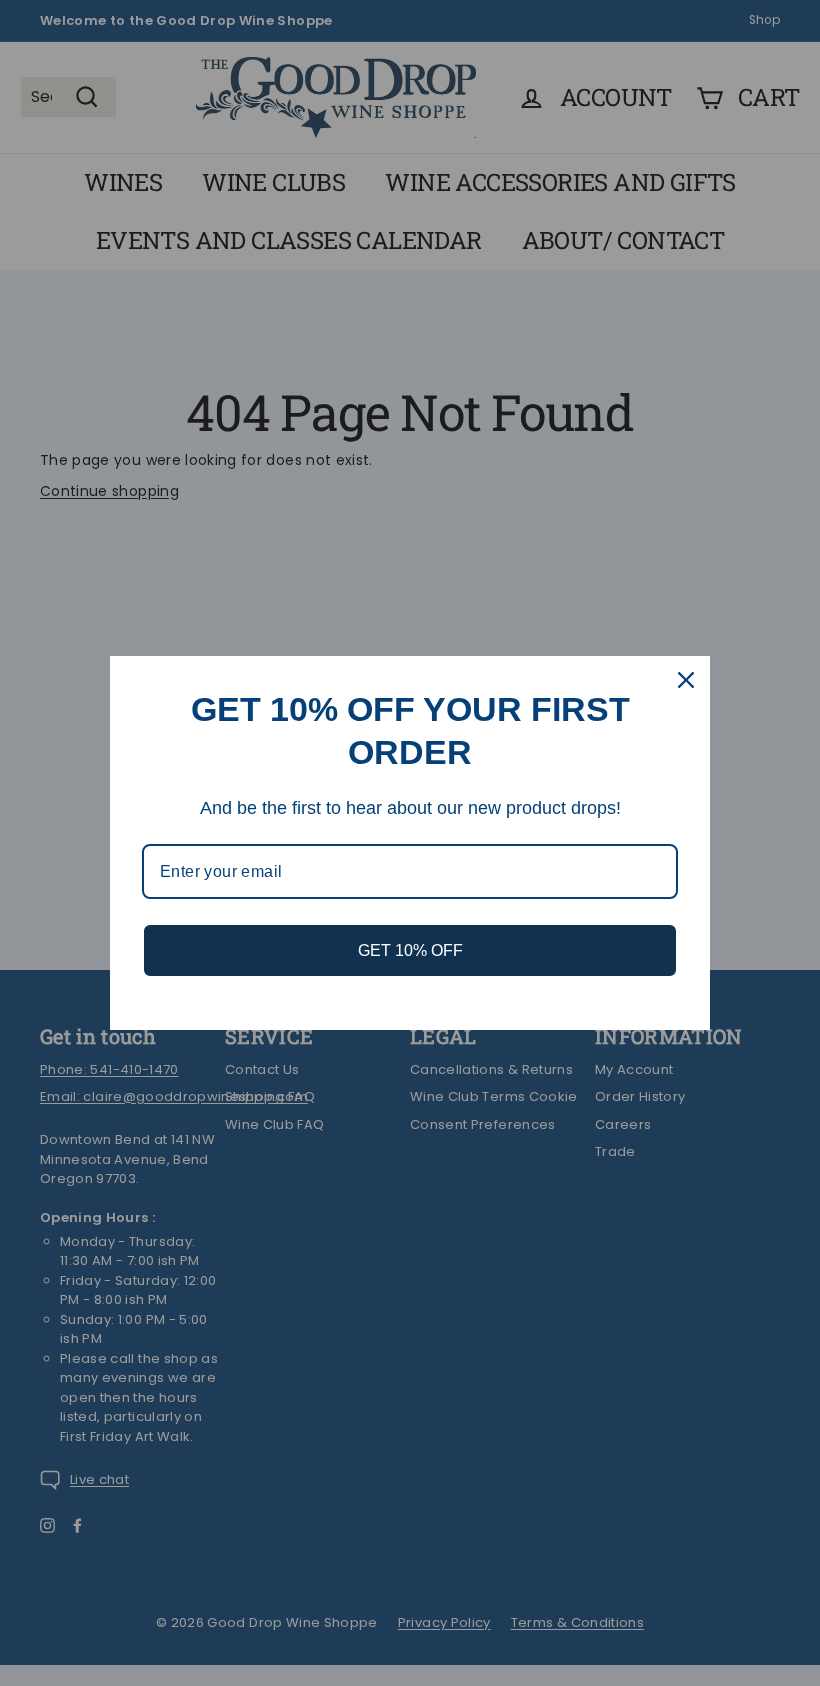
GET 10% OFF (410, 950)
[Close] (686, 680)
